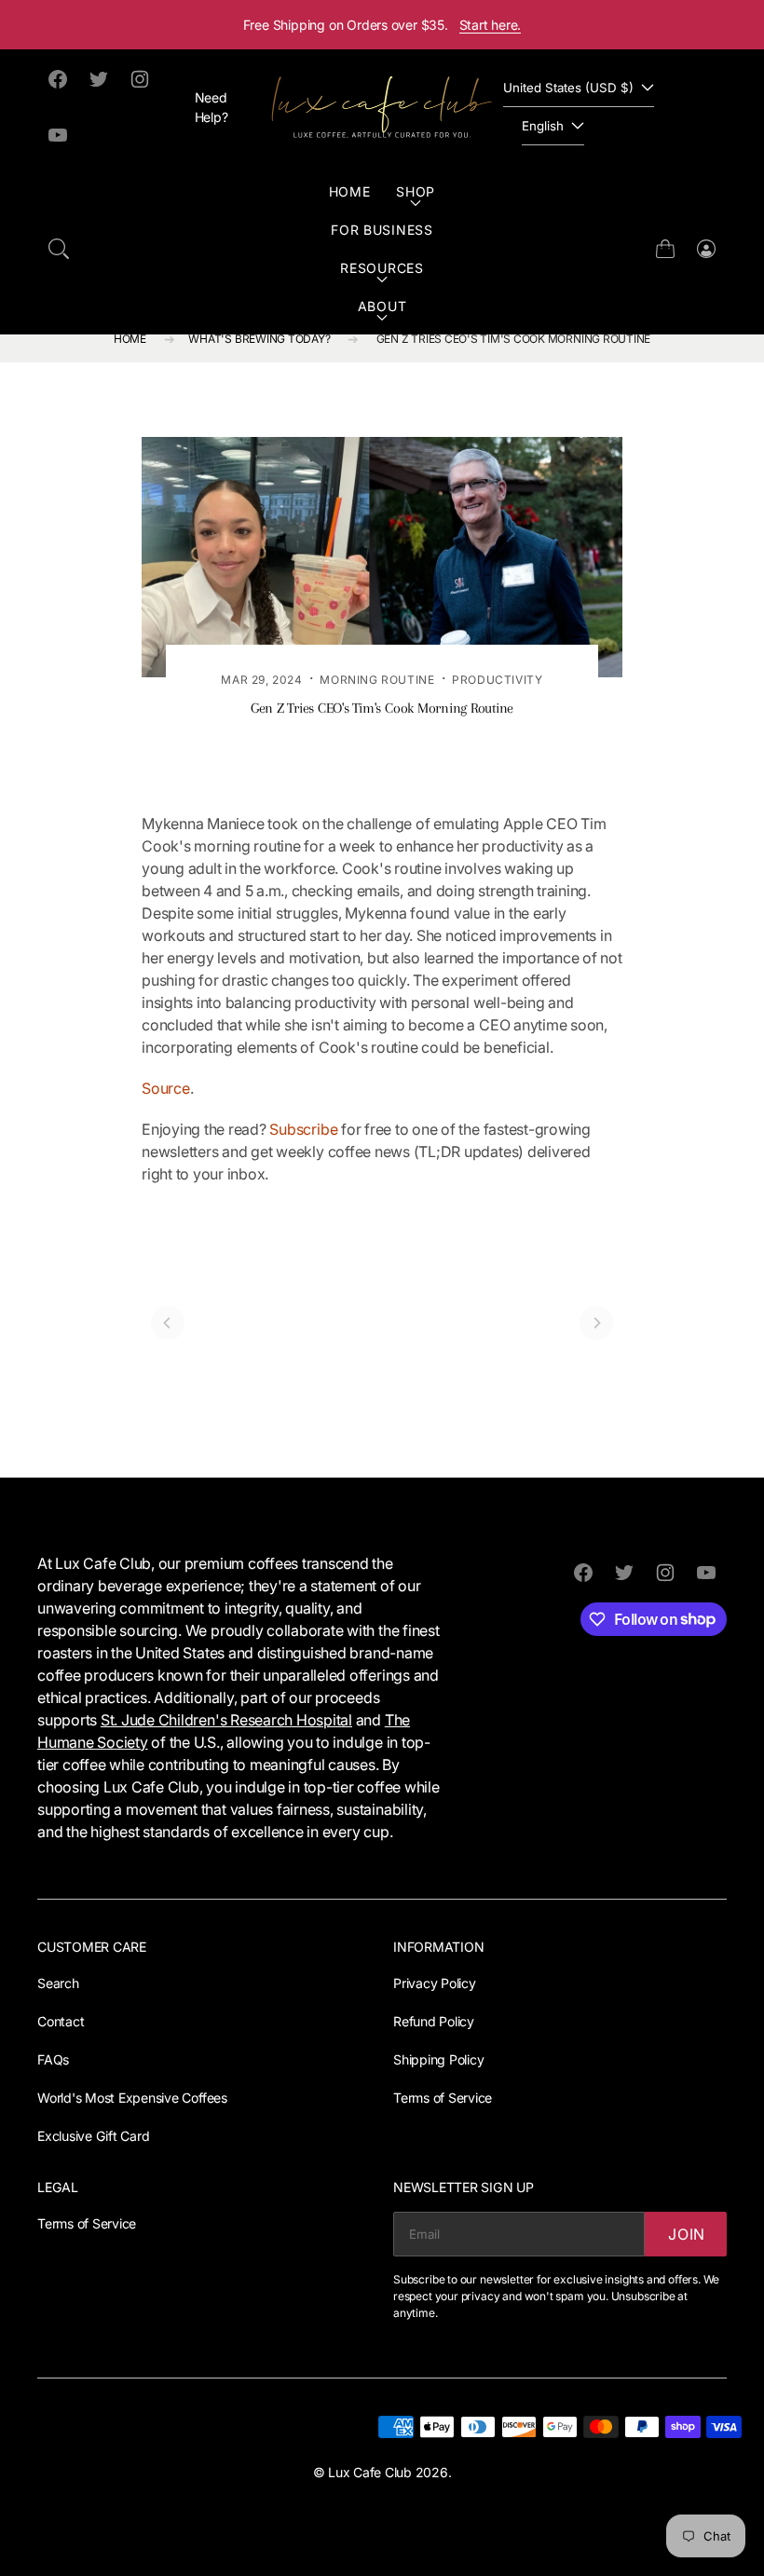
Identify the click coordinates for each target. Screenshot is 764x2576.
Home (350, 191)
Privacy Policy (435, 1983)
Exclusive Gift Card (93, 2136)
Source (166, 1088)
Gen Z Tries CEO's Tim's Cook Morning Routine (513, 339)
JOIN (687, 2234)
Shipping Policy (438, 2059)
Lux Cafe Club (370, 2472)
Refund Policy (434, 2021)
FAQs (53, 2059)
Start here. (491, 25)
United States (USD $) (568, 88)
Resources (382, 268)
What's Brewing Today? (259, 339)
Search (58, 1983)
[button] (59, 249)
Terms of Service (443, 2098)
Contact (61, 2021)
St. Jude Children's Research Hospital (226, 1720)
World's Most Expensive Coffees (132, 2098)
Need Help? (211, 107)
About (382, 306)
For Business (382, 230)
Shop (416, 191)
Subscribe (303, 1129)
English (543, 126)
